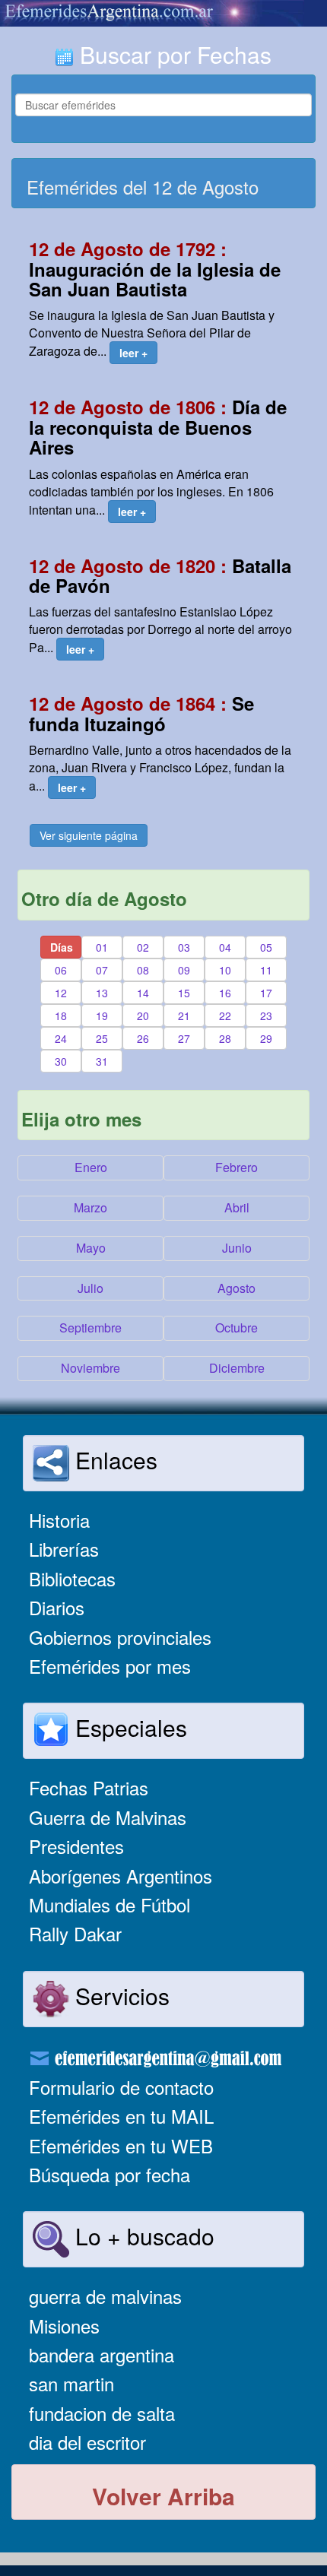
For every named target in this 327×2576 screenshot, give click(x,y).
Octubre (237, 1328)
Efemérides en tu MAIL (121, 2116)
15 (184, 993)
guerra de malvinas (105, 2296)
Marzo (90, 1207)
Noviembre (90, 1368)
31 (102, 1061)
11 (266, 970)
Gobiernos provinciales (120, 1637)
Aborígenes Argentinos (121, 1876)
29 (266, 1038)
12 (61, 993)
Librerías (64, 1549)
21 (184, 1016)
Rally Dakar (75, 1933)
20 (143, 1016)
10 (225, 970)
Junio (237, 1248)
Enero (91, 1167)
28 (225, 1038)
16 (225, 993)
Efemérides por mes (110, 1666)
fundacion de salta (102, 2413)
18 (61, 1016)
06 (61, 970)
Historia (59, 1520)
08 (143, 970)
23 (266, 1016)
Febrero (237, 1167)
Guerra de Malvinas (108, 1817)
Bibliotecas (72, 1578)
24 (61, 1038)
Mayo (91, 1248)
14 (143, 993)
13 (102, 993)
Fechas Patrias (89, 1787)
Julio (90, 1288)
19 (102, 1016)
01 (102, 947)
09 (184, 970)
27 (184, 1038)
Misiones (64, 2326)
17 (266, 993)
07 (102, 970)
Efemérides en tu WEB (121, 2145)
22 (225, 1016)
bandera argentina (102, 2354)
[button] (133, 353)
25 (102, 1038)
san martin (71, 2383)
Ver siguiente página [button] (89, 835)
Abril (237, 1207)
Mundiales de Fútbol (110, 1904)
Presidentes (76, 1846)
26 (143, 1038)
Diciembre (237, 1368)
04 (225, 947)
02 (143, 947)
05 (266, 947)
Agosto (237, 1288)
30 (61, 1061)
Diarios (57, 1607)
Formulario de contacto (121, 2087)
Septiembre (90, 1328)
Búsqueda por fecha (110, 2174)
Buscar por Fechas (173, 54)
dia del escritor (87, 2442)
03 (184, 947)
